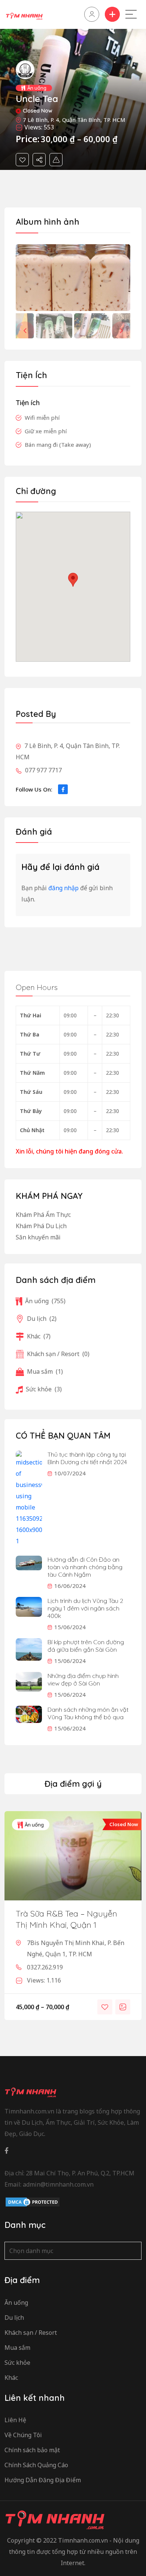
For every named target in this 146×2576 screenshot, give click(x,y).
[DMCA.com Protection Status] (33, 2202)
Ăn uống (37, 88)
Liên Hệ (15, 2420)
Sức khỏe (44, 1389)
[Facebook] (63, 789)
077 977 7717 (43, 770)
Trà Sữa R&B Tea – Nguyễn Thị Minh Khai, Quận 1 (66, 1919)
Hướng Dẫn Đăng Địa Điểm (43, 2480)
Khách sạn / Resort (58, 1354)
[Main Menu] (131, 14)
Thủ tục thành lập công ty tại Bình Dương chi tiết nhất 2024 (87, 1458)
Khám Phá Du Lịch (41, 1226)
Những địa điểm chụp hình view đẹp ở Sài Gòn (83, 1679)
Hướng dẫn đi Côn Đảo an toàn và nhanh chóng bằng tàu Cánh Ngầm (85, 1567)
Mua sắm (45, 1371)
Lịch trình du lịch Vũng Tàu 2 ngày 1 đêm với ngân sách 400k (85, 1608)
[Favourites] (22, 160)
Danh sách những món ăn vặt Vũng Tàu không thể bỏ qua (88, 1713)
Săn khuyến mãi (38, 1237)
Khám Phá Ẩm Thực (43, 1215)
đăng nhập (63, 888)
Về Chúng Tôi (23, 2435)
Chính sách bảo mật (32, 2450)
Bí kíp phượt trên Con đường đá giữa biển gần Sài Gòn (86, 1646)
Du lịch (42, 1319)
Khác (39, 1336)
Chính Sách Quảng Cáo (36, 2465)
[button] (121, 331)
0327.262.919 (45, 1967)
